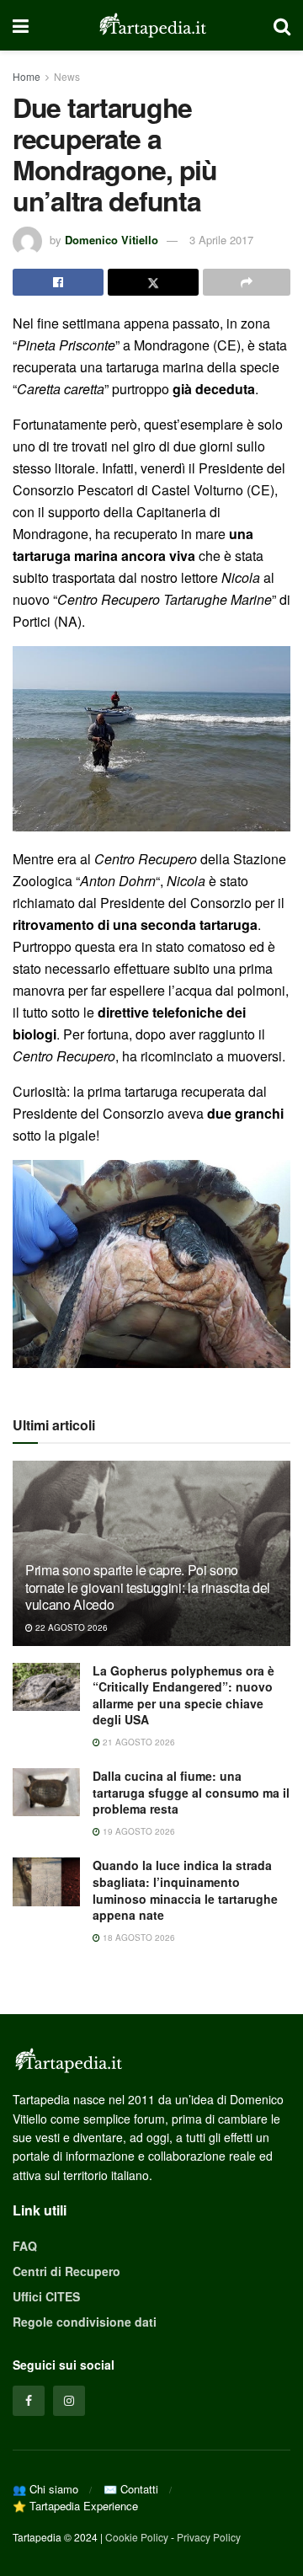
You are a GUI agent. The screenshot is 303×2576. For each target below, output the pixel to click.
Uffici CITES (46, 2296)
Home (27, 76)
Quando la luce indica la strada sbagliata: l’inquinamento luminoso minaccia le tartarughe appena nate (185, 1890)
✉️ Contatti (131, 2489)
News (67, 76)
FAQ (25, 2246)
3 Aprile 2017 (221, 240)
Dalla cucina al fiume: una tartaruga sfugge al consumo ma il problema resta (191, 1792)
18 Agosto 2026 (138, 1937)
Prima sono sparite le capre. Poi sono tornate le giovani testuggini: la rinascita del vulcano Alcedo (148, 1587)
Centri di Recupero (66, 2271)
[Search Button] (282, 25)
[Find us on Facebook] (29, 2401)
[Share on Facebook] (58, 282)
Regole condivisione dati (85, 2322)
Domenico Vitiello (112, 240)
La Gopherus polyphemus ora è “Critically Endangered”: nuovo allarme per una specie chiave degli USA (183, 1695)
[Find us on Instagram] (69, 2401)
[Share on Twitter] (153, 282)
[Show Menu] (21, 25)
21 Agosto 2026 (138, 1742)
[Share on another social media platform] (247, 282)
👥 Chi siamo (45, 2489)
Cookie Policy (137, 2537)
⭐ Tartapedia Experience (75, 2506)
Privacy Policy (209, 2537)
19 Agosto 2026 (138, 1831)
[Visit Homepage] (151, 25)
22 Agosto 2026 (70, 1627)
